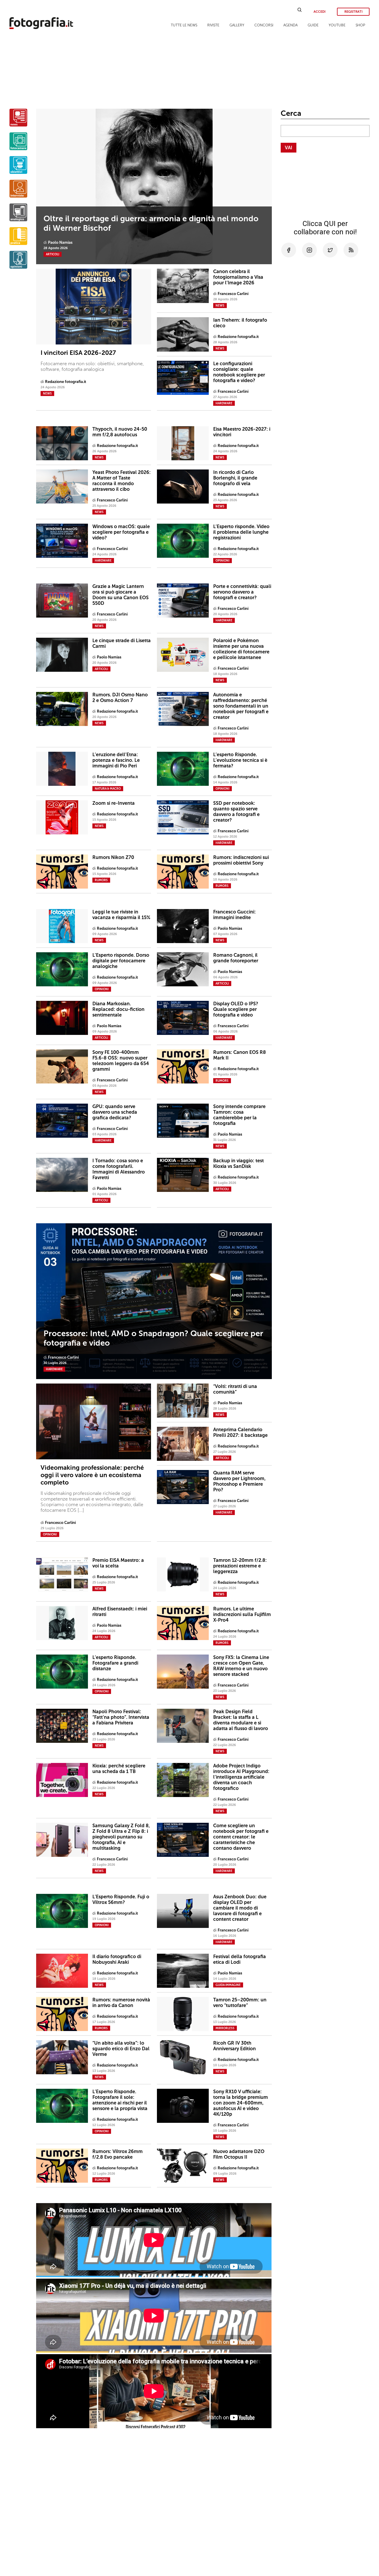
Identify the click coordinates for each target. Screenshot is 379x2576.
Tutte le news (184, 25)
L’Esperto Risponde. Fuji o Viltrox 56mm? (121, 1899)
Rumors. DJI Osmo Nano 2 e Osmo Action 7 (120, 698)
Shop (360, 25)
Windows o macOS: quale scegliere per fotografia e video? (121, 532)
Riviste (213, 25)
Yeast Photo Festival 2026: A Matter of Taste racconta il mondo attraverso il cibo (122, 481)
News (47, 394)
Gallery (237, 25)
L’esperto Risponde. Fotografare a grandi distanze (115, 1663)
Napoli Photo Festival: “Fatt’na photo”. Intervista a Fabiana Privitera (121, 1717)
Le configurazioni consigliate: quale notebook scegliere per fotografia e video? (239, 372)
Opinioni (50, 1535)
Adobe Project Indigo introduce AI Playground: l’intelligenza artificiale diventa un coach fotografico (241, 1777)
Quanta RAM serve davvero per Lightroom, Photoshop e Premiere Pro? (239, 1481)
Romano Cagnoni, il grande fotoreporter (236, 958)
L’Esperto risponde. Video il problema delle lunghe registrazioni (241, 532)
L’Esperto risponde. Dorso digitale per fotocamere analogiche (121, 961)
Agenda (290, 25)
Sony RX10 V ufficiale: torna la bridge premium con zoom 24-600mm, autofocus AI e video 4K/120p (241, 2103)
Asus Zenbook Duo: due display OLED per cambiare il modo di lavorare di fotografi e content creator (240, 1908)
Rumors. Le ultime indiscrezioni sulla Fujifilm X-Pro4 (242, 1614)
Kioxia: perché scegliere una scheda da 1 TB (119, 1769)
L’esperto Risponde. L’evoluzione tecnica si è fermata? (240, 760)
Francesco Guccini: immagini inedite (235, 915)
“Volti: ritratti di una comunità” (235, 1389)
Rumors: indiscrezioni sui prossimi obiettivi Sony (241, 860)
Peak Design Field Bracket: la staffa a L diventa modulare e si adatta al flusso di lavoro (241, 1720)
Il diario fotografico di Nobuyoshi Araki (117, 1959)
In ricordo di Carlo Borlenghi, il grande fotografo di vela (235, 478)
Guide (313, 25)
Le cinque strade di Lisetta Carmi (122, 643)
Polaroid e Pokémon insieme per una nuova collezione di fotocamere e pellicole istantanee (241, 649)
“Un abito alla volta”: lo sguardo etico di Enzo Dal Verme (121, 2049)
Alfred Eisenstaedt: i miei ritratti (120, 1612)
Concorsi (264, 25)
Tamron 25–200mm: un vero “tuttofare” (240, 2003)
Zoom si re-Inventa (114, 803)
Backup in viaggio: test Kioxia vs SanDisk (239, 1163)
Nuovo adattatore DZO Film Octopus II (239, 2154)
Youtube (337, 25)
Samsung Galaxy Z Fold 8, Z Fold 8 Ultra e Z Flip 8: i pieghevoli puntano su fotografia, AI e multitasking (121, 1837)
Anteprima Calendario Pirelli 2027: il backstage (240, 1432)
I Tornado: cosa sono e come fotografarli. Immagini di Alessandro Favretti (119, 1169)
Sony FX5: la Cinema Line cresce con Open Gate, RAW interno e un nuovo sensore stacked (241, 1666)
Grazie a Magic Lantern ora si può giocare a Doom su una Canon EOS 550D (121, 595)
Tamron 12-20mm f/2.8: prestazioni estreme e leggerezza (240, 1566)
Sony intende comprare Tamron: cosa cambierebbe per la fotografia (239, 1115)
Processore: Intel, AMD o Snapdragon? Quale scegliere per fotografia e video (153, 1338)
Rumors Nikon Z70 (113, 857)
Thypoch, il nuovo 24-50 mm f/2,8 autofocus (120, 432)
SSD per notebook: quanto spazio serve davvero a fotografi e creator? (236, 812)
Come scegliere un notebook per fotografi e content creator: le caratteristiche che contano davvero (241, 1837)
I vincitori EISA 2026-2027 (78, 353)
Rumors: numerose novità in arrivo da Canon (121, 2003)
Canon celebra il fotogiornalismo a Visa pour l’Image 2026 (238, 277)
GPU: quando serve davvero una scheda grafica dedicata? (115, 1112)
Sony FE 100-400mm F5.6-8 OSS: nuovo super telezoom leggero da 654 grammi (121, 1061)
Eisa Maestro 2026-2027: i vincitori (242, 432)
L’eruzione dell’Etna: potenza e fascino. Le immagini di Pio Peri (116, 760)
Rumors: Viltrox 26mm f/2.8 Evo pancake (118, 2154)
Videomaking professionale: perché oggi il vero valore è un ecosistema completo (92, 1475)
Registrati (353, 12)
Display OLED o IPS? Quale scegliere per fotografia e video (236, 1009)
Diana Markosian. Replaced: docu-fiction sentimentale (118, 1009)
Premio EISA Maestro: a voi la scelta (118, 1563)
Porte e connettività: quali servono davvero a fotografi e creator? (242, 592)
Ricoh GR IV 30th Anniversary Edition (235, 2046)
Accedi (319, 12)
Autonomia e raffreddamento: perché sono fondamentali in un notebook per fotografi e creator (241, 706)
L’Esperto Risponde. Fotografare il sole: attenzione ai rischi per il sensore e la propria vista (120, 2100)
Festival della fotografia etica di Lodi (240, 1959)
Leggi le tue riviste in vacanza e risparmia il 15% (121, 915)
